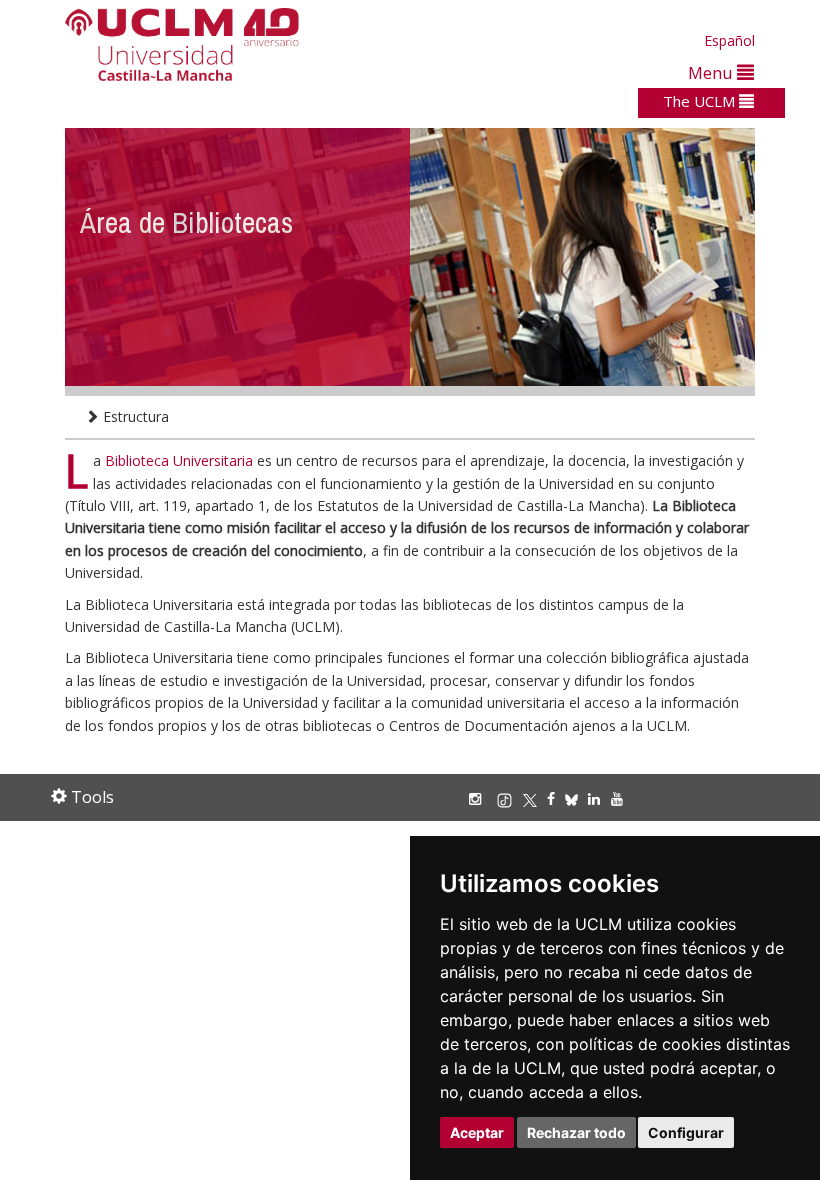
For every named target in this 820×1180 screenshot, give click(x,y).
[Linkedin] (594, 798)
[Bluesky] (576, 798)
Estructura (134, 416)
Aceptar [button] (477, 1132)
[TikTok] (509, 798)
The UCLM (701, 101)
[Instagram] (480, 798)
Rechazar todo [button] (576, 1132)
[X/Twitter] (535, 798)
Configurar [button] (686, 1132)
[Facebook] (556, 798)
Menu (712, 72)
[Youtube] (622, 798)
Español (729, 40)
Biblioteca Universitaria (181, 460)
